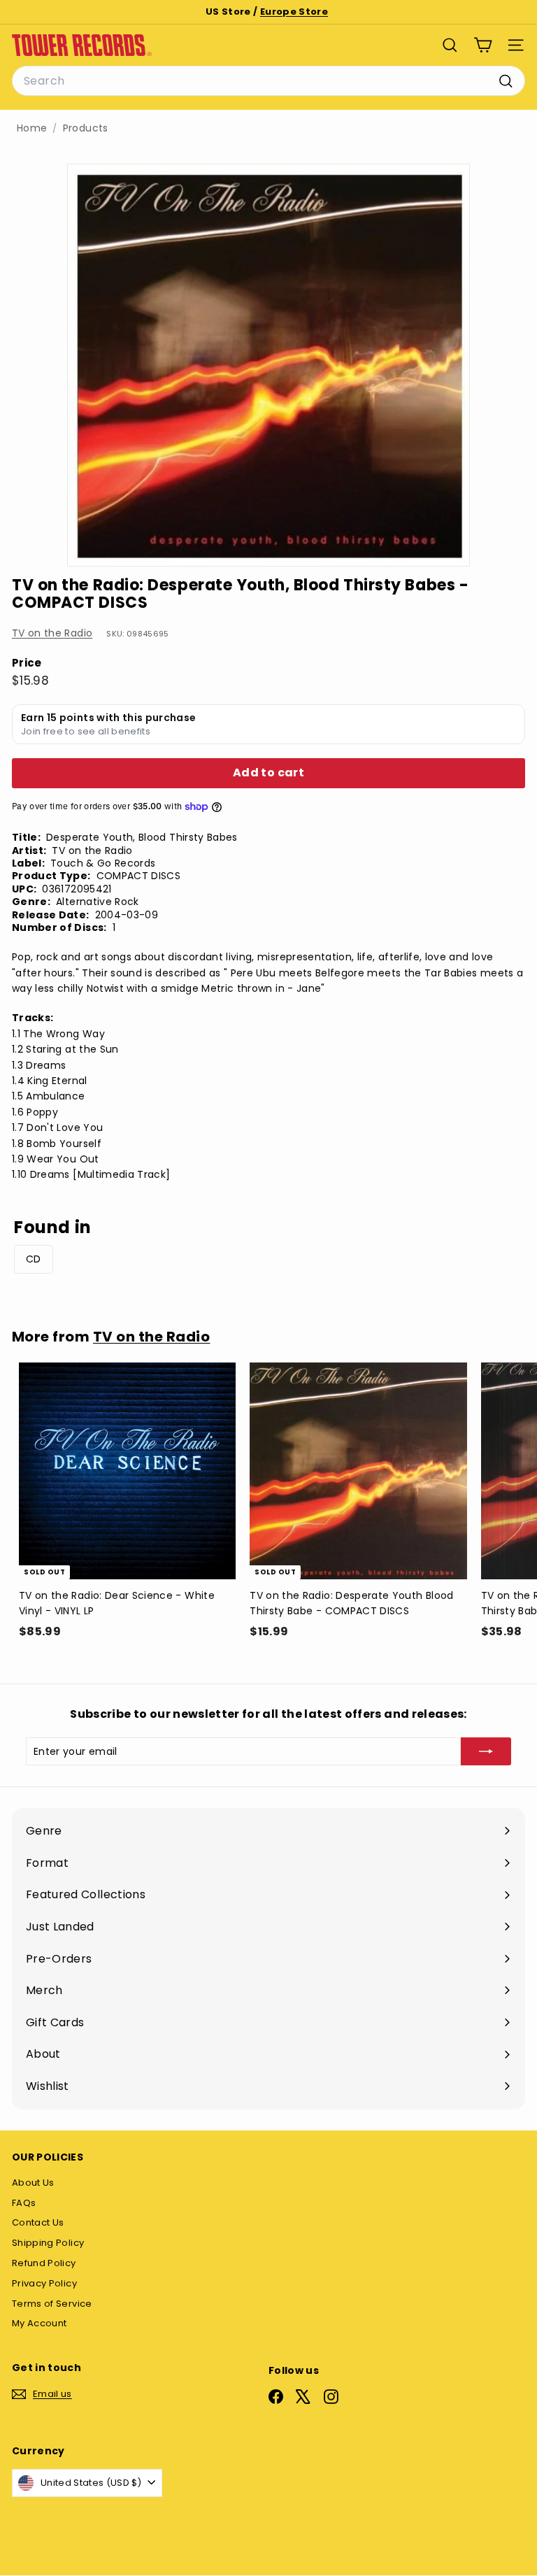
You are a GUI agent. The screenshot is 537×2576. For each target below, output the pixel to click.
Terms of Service (52, 2304)
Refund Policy (44, 2263)
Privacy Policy (44, 2283)
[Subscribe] (486, 1751)
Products (86, 128)
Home (32, 128)
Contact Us (38, 2222)
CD (34, 1259)
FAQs (24, 2203)
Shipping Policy (48, 2243)
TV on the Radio (52, 633)
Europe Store (294, 12)
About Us (33, 2183)
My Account (40, 2323)
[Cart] (483, 45)
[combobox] (268, 81)
